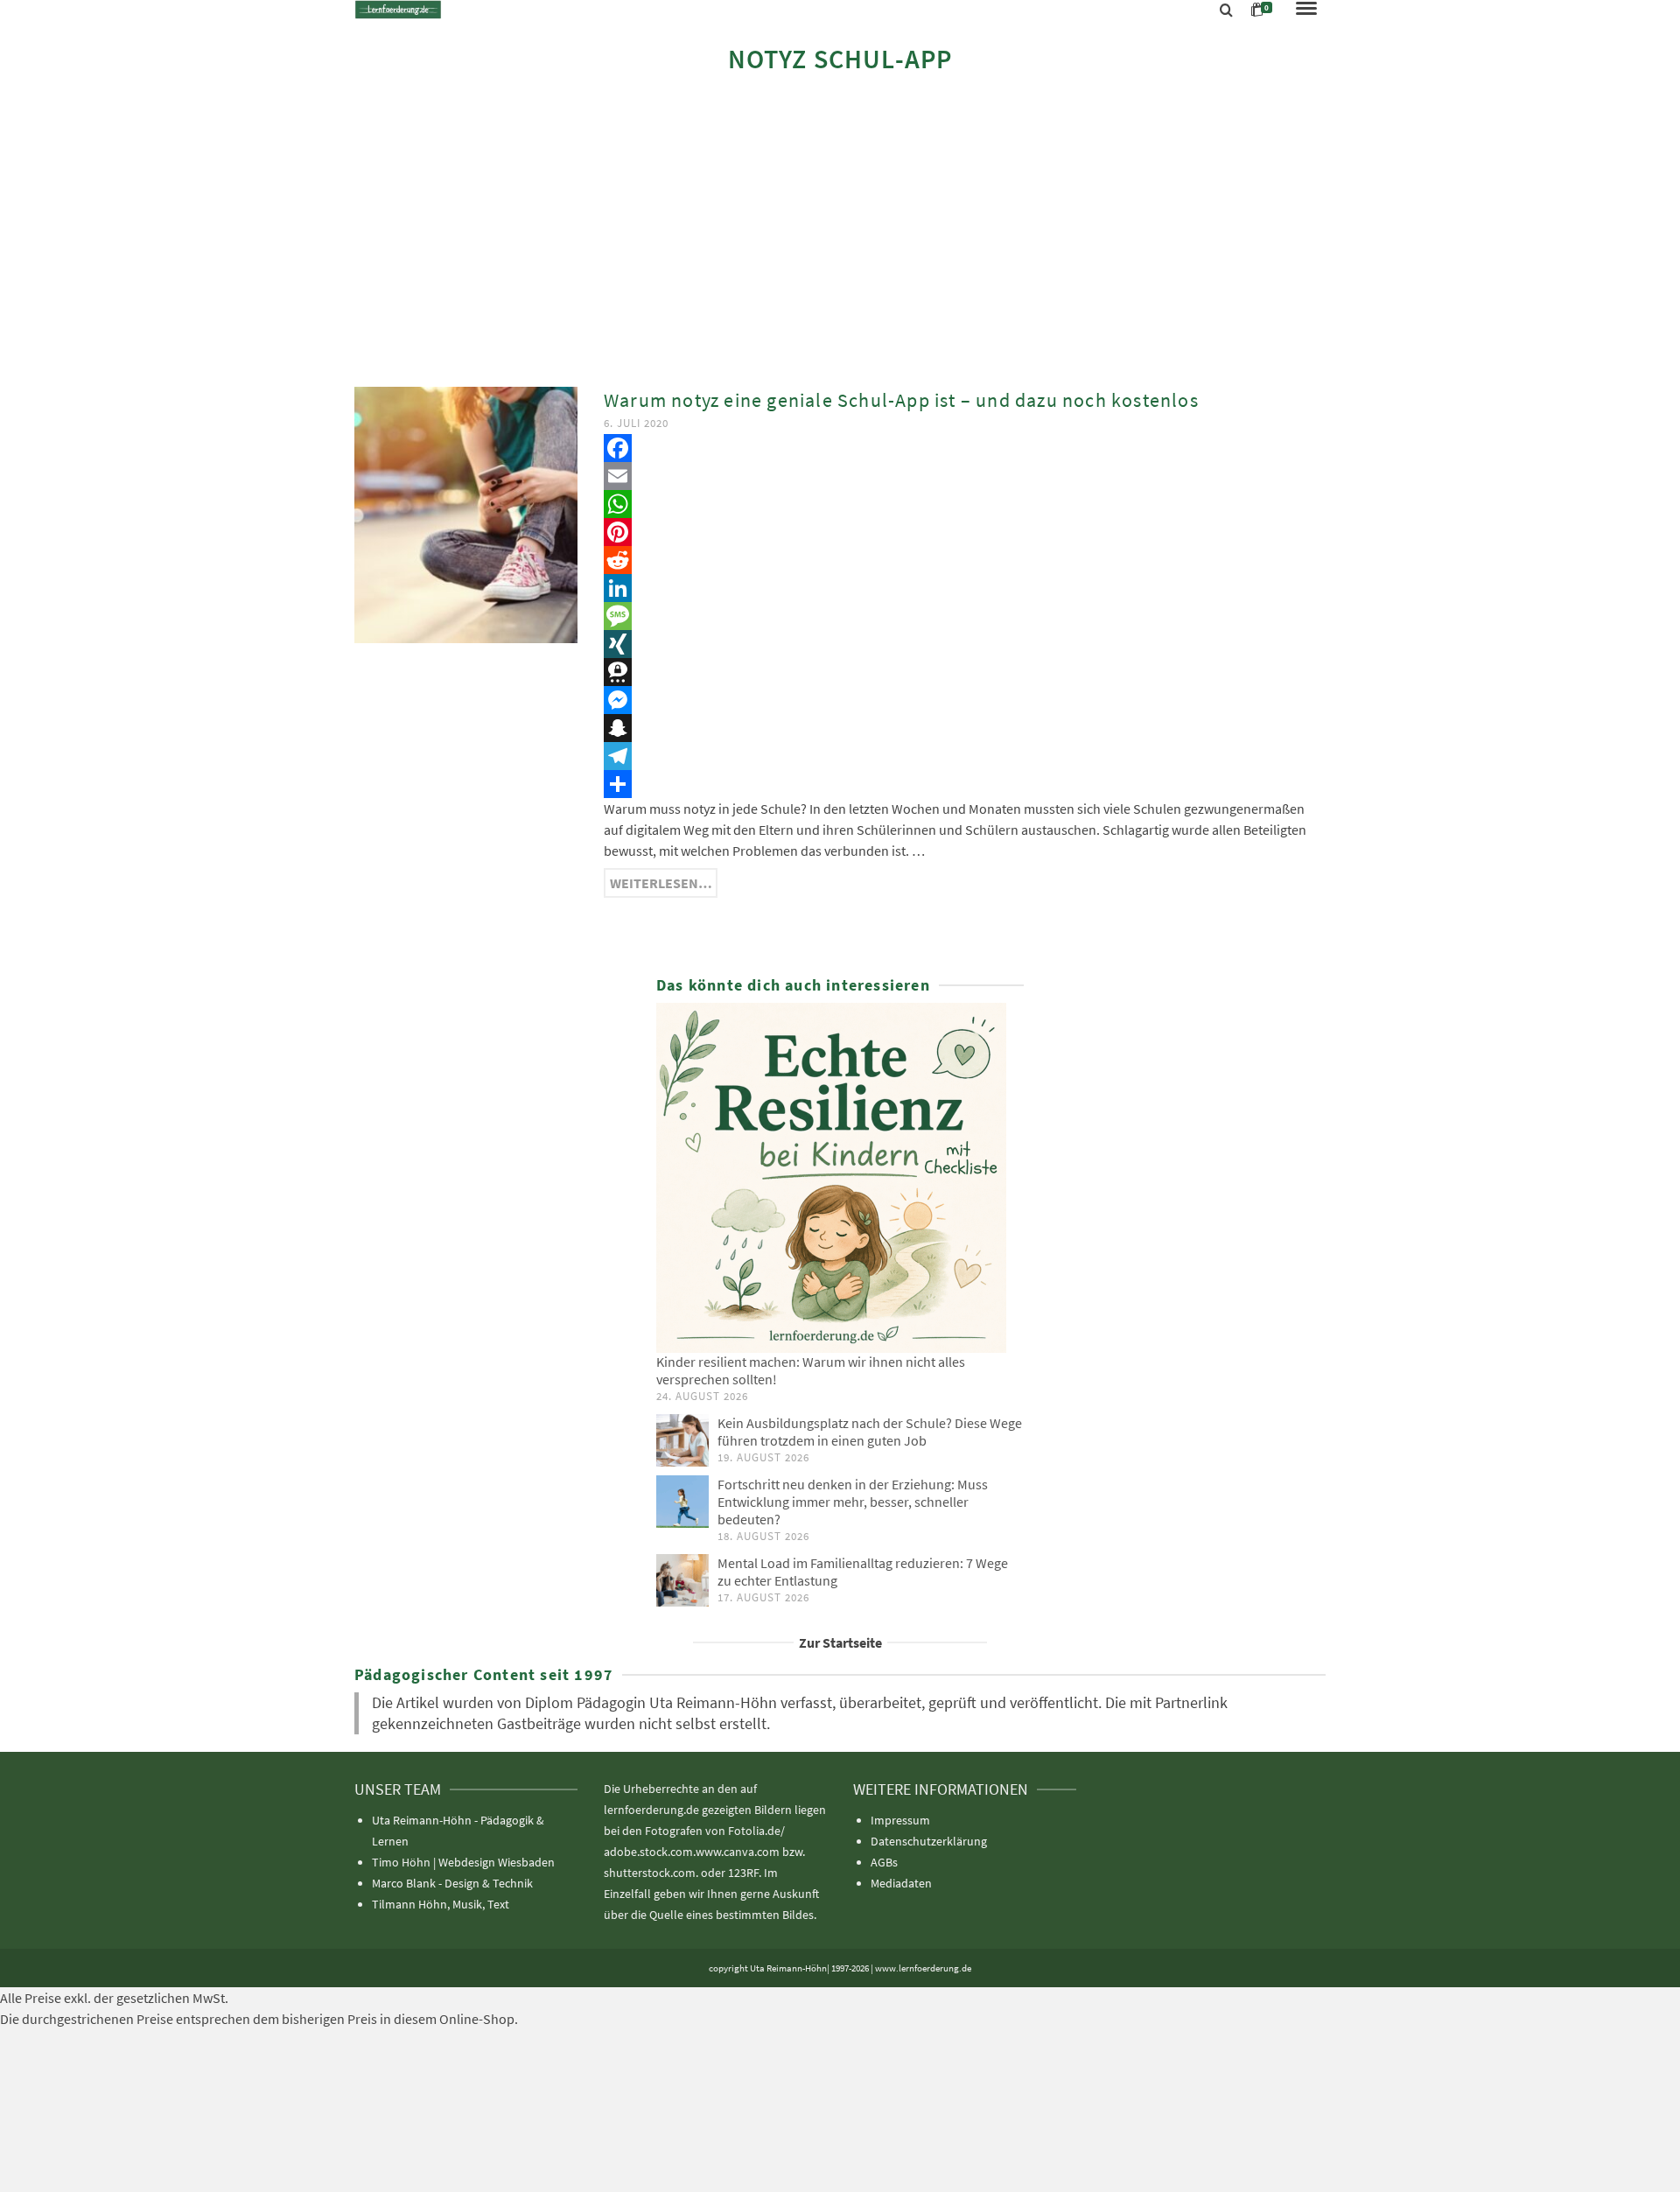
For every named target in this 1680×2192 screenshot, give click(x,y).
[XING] (965, 644)
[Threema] (965, 672)
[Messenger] (965, 700)
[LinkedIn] (965, 588)
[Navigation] (1306, 10)
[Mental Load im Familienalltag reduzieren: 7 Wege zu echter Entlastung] (682, 1580)
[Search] (1226, 11)
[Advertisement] (840, 229)
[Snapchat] (965, 728)
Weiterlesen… (661, 883)
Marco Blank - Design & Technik (452, 1883)
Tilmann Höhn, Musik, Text (441, 1904)
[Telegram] (965, 756)
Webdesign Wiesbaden (497, 1862)
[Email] (965, 476)
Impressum (900, 1820)
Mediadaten (901, 1883)
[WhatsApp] (965, 504)
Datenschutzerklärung (929, 1841)
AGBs (884, 1862)
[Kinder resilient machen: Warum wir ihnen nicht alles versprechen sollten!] (840, 1178)
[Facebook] (965, 448)
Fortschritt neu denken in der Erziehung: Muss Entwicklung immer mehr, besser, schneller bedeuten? (853, 1502)
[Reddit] (965, 560)
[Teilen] (965, 784)
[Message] (965, 616)
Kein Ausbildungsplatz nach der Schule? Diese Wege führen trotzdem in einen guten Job (870, 1432)
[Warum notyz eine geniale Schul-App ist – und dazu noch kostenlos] (466, 513)
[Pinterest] (965, 532)
